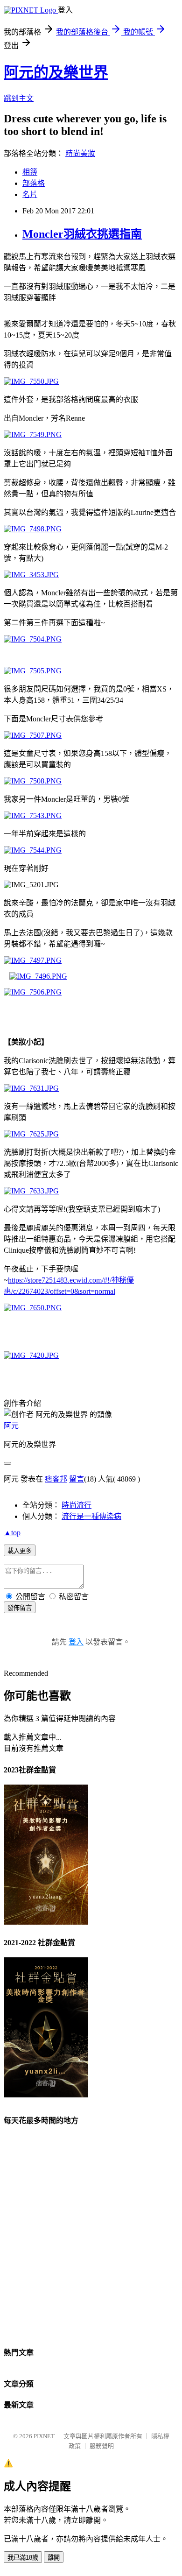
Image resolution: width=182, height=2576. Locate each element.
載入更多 (20, 1551)
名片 (30, 194)
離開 (54, 2558)
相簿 (30, 172)
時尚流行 (77, 1505)
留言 (77, 1479)
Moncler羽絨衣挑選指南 (82, 234)
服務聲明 (102, 2446)
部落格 (34, 183)
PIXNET (44, 2436)
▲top (12, 1533)
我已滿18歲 (23, 2558)
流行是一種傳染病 (91, 1516)
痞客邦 (56, 1479)
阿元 (11, 1426)
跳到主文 (19, 98)
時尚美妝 (80, 153)
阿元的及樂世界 (56, 72)
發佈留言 (20, 1608)
